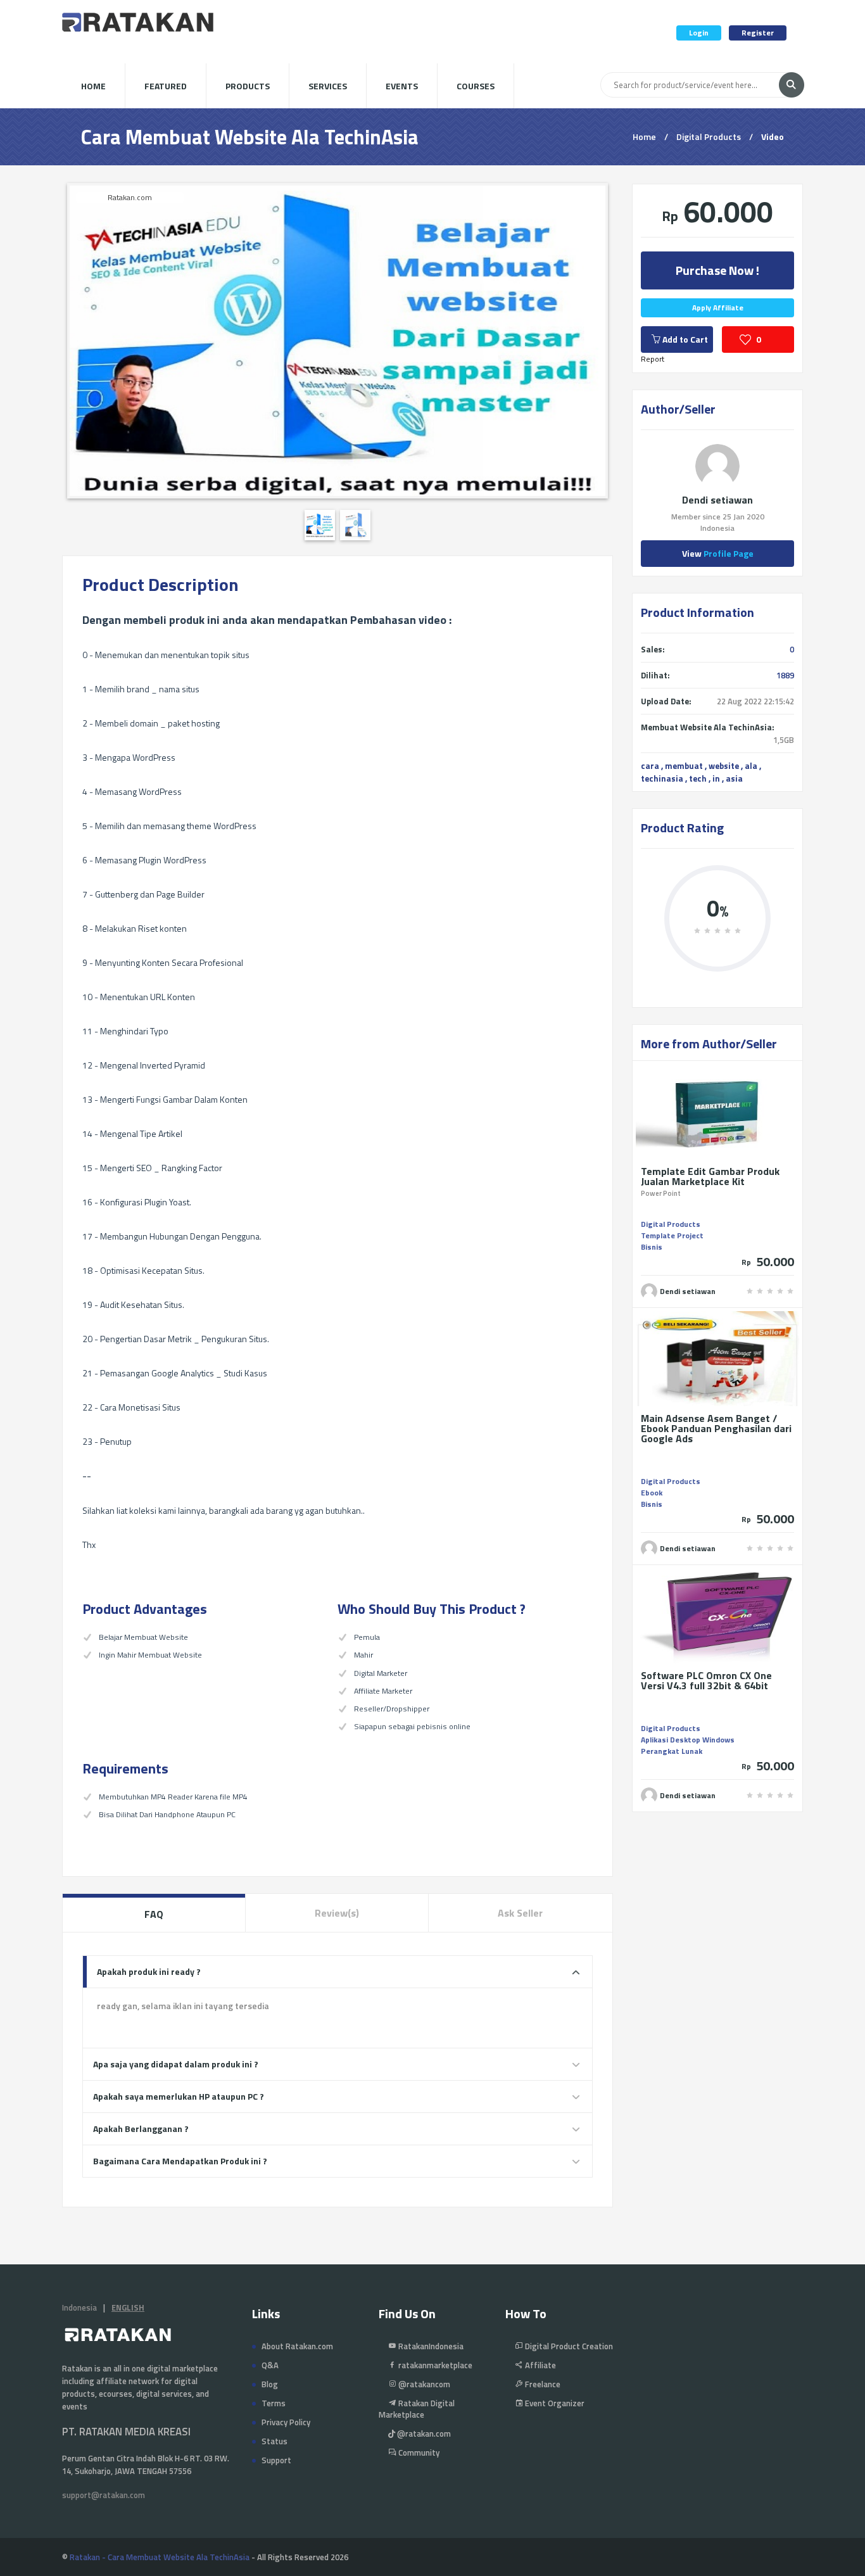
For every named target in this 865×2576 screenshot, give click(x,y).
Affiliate (540, 2365)
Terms (274, 2403)
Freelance (542, 2384)
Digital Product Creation (568, 2346)
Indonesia (79, 2307)
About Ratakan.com (297, 2346)
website (724, 766)
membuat (684, 766)
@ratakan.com (423, 2433)
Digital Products (709, 136)
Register (758, 33)
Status (275, 2441)
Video (773, 136)
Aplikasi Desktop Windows (688, 1740)
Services (328, 86)
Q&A (270, 2365)
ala (751, 766)
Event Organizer (554, 2403)
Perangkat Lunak (672, 1751)
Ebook (652, 1493)
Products (248, 86)
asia (734, 778)
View (718, 553)
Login (699, 33)
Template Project (672, 1235)
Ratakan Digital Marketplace (417, 2409)
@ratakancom (423, 2384)
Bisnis (652, 1247)
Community (418, 2452)
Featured (166, 86)
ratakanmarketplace (434, 2365)
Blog (270, 2384)
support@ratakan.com (104, 2495)
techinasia (662, 778)
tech (698, 778)
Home (93, 86)
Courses (476, 86)
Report (653, 359)
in (716, 778)
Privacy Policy (286, 2422)
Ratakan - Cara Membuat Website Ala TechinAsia (160, 2557)
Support (276, 2460)
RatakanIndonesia (430, 2346)
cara (650, 766)
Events (402, 86)
